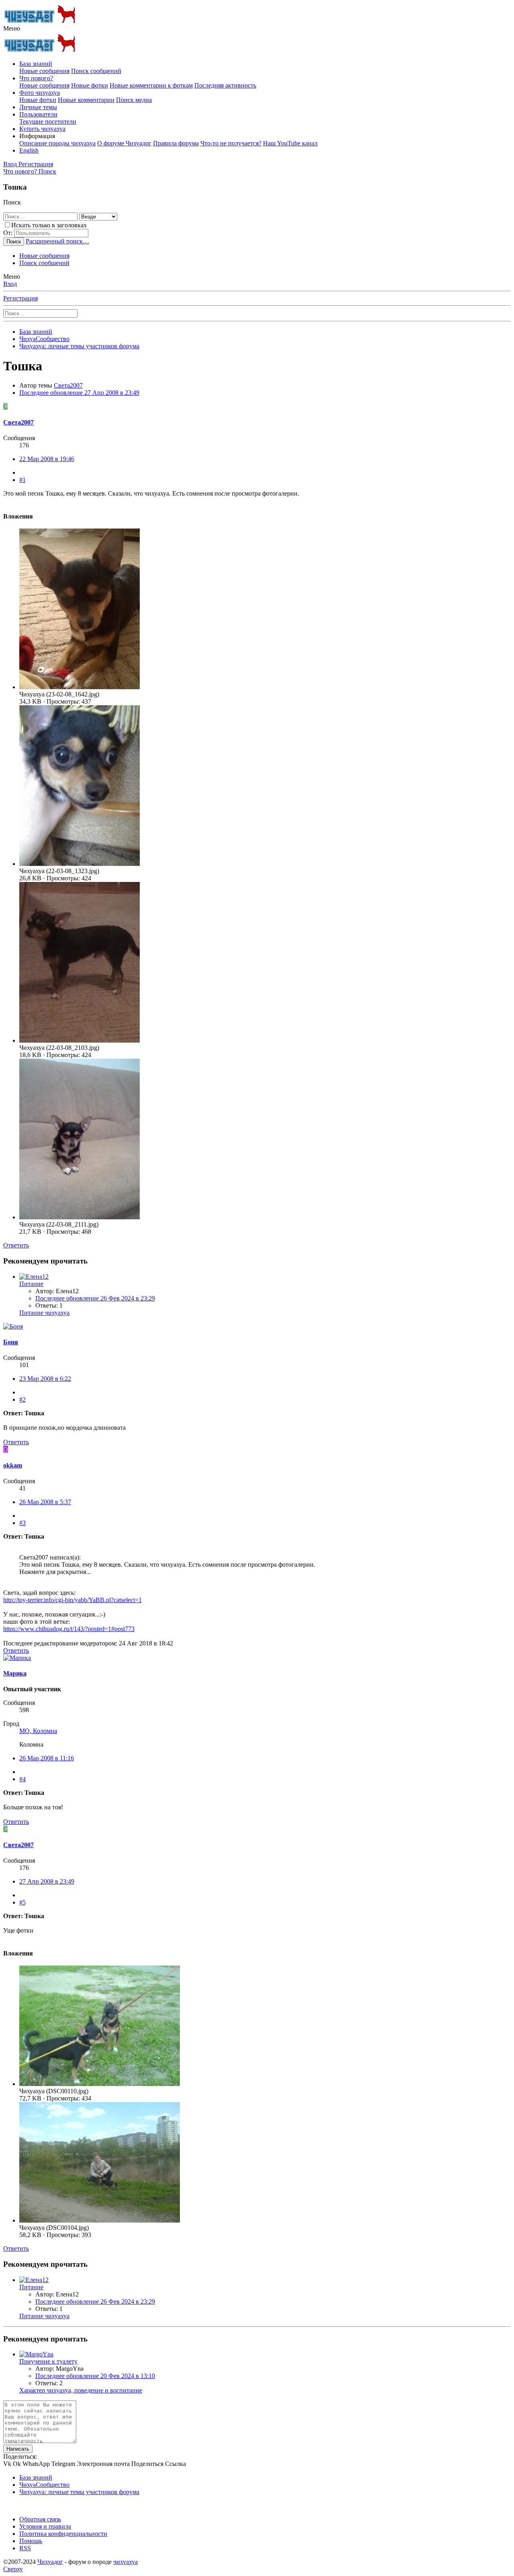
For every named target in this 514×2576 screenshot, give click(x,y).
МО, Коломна (38, 1731)
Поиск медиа (134, 100)
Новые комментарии (86, 100)
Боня (11, 1342)
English (29, 150)
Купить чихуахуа (42, 129)
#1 (22, 480)
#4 (22, 1779)
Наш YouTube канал (290, 143)
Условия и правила (45, 2526)
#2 (22, 1399)
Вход (10, 284)
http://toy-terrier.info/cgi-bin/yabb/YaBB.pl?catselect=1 (72, 1600)
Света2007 (68, 385)
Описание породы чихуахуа (57, 143)
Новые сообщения (44, 71)
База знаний (36, 64)
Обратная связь (40, 2519)
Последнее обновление (79, 393)
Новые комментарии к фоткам (151, 85)
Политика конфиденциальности (63, 2534)
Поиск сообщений (96, 71)
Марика (15, 1673)
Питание (31, 1284)
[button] (12, 28)
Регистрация (20, 298)
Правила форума (176, 143)
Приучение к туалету (48, 2361)
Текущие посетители (48, 121)
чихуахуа (125, 2562)
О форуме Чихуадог (124, 143)
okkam (13, 1465)
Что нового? (36, 78)
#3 (22, 1523)
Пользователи (38, 114)
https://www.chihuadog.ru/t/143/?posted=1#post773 (69, 1629)
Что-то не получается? (231, 143)
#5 (22, 1902)
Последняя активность (225, 85)
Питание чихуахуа (44, 1313)
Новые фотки (90, 85)
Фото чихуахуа (40, 93)
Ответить (16, 1245)
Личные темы (38, 107)
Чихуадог (50, 2562)
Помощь (31, 2541)
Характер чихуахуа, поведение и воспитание (81, 2390)
